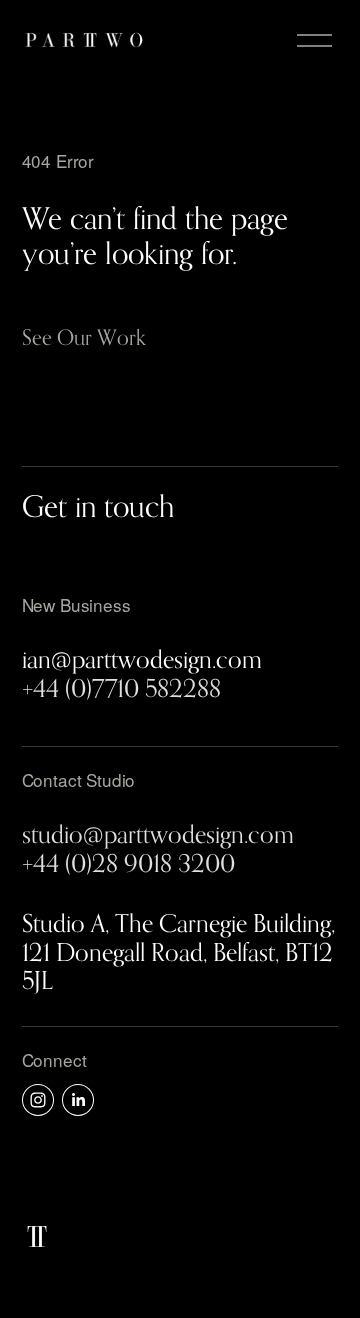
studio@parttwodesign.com (158, 834)
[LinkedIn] (78, 1100)
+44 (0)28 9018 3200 (128, 863)
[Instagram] (38, 1100)
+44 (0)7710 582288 (121, 688)
